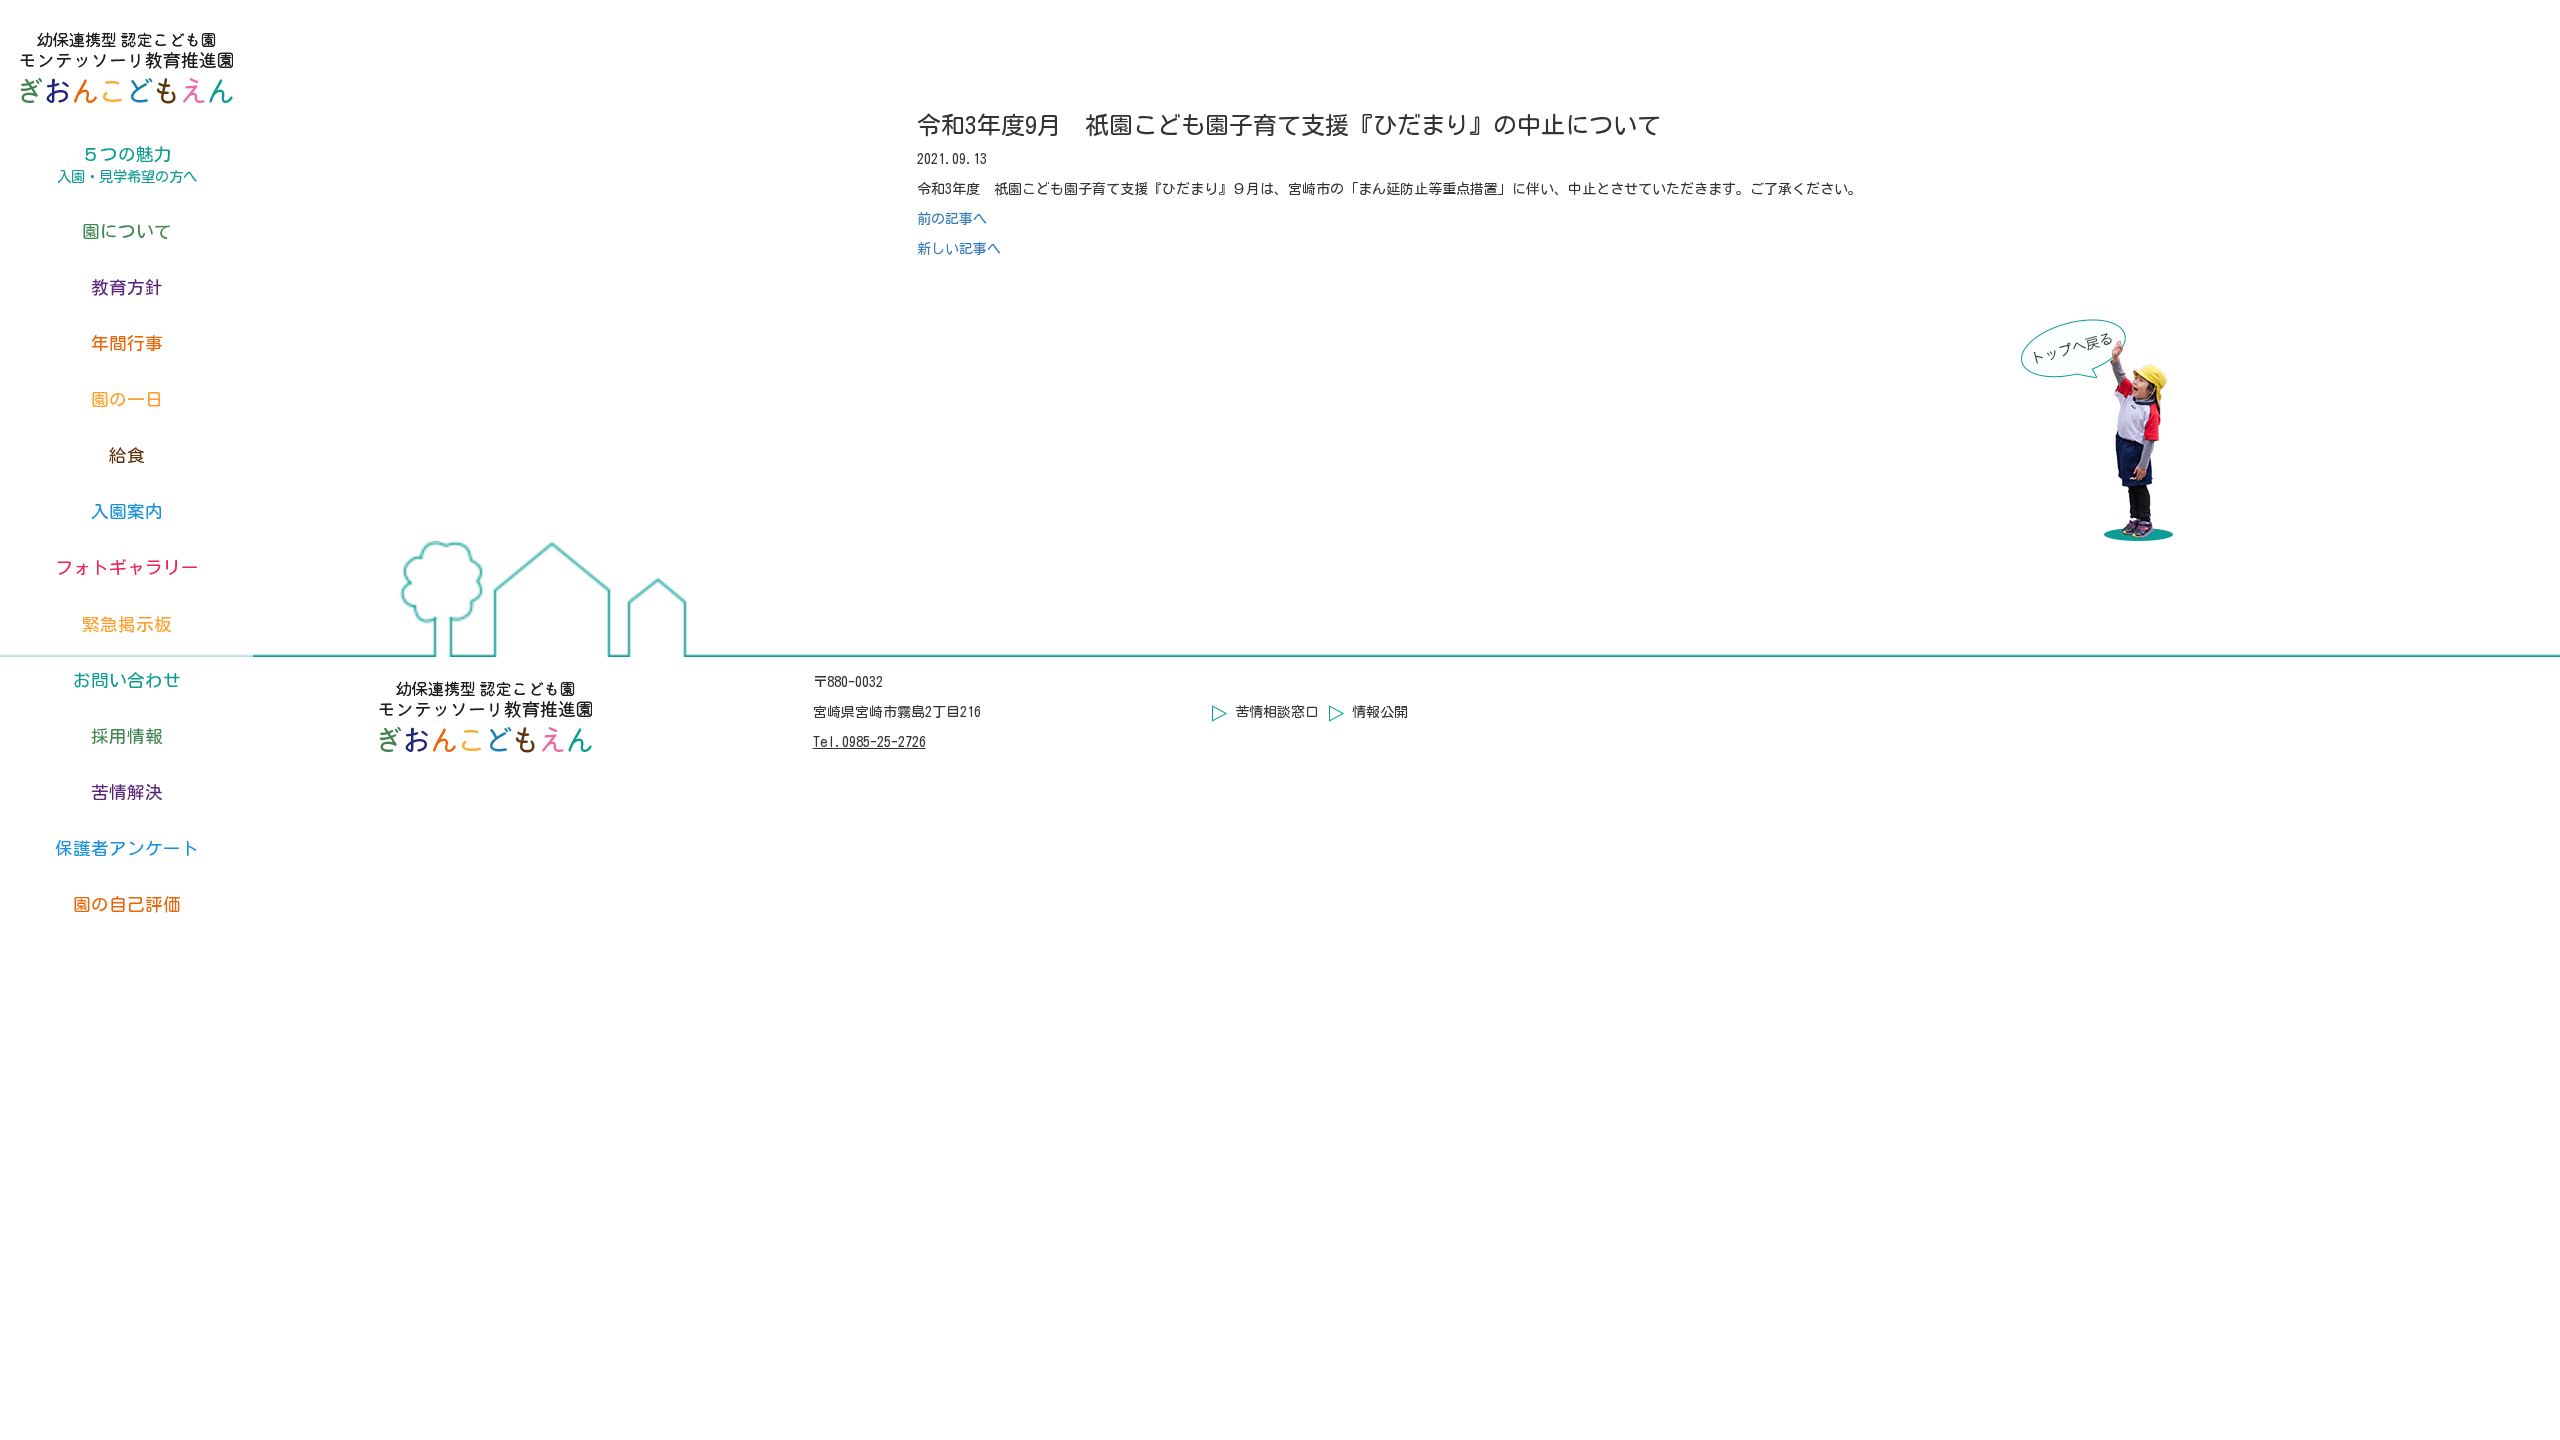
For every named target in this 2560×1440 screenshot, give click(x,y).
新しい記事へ (959, 249)
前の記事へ (952, 219)
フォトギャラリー (127, 567)
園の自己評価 (127, 904)
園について (127, 231)
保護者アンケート (127, 848)
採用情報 (127, 736)
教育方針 (127, 287)
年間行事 (127, 343)
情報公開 (1380, 712)
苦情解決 (127, 792)
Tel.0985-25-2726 (869, 742)
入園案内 (127, 511)
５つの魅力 (127, 165)
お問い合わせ (127, 680)
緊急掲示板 (127, 624)
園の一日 (127, 399)
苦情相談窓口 (1277, 712)
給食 (127, 455)
